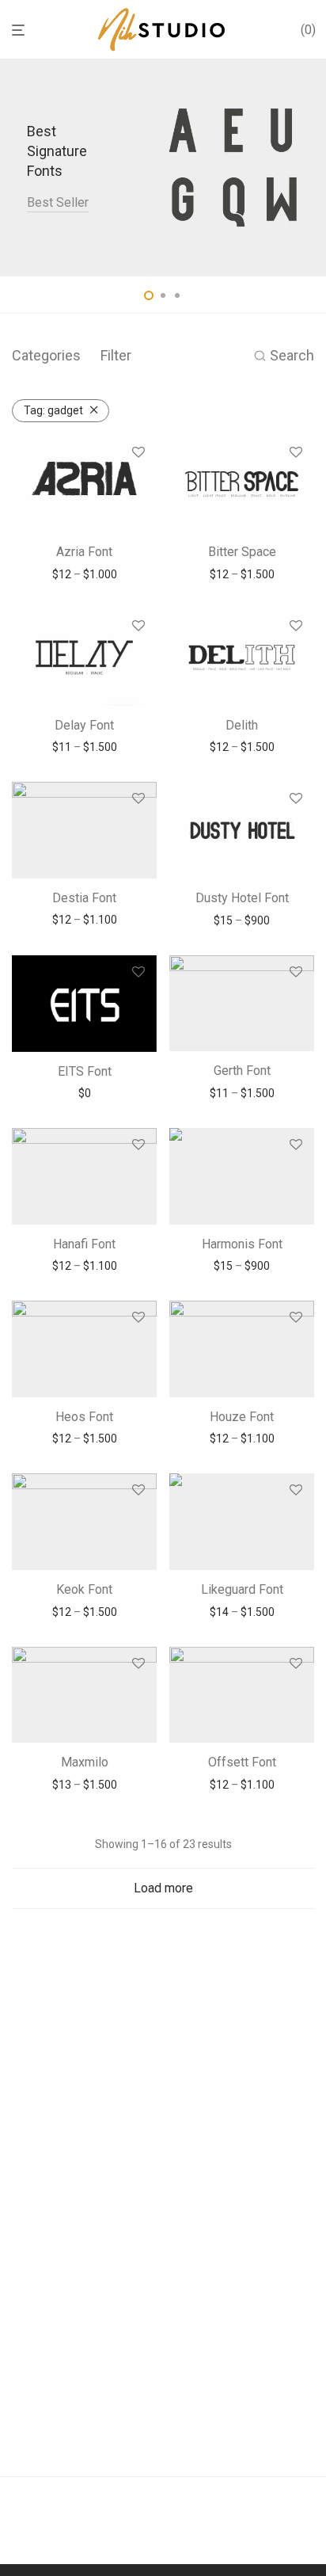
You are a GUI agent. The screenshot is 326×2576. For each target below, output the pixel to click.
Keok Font (84, 1589)
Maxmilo (85, 1762)
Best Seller (58, 202)
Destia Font (84, 898)
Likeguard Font (242, 1589)
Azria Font (84, 552)
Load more (163, 1888)
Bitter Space (242, 552)
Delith (242, 725)
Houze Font (242, 1417)
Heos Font (84, 1417)
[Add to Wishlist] (138, 453)
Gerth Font (242, 1071)
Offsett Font (242, 1762)
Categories (46, 355)
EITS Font (85, 1071)
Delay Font (84, 725)
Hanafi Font (84, 1244)
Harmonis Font (242, 1244)
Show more (84, 574)
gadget (53, 410)
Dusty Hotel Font (242, 898)
